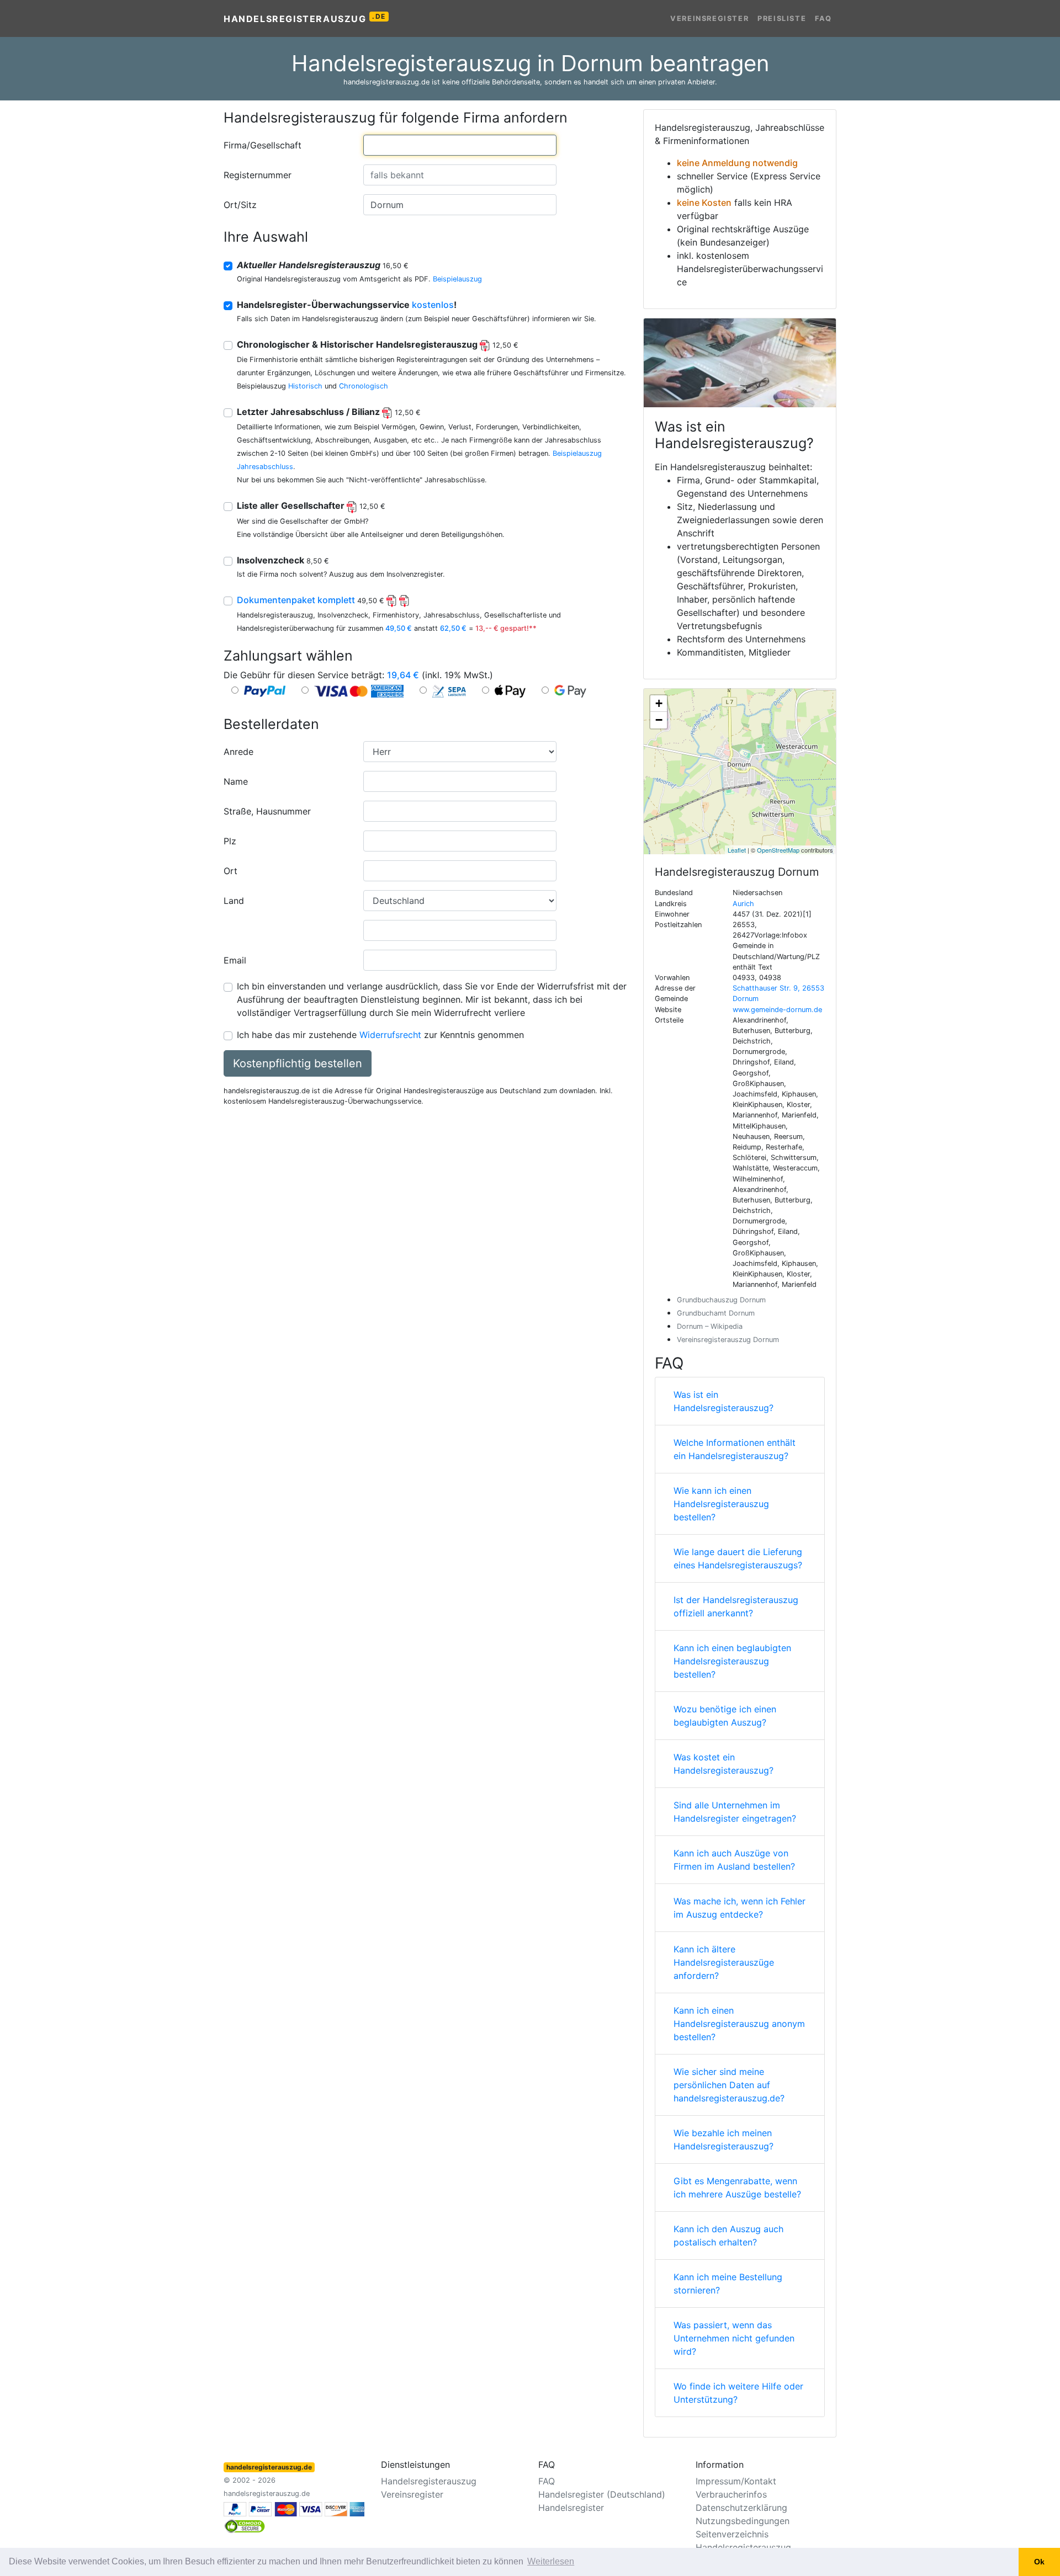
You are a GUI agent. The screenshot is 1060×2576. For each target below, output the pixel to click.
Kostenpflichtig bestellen (298, 1063)
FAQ (823, 18)
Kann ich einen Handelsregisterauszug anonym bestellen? (739, 2024)
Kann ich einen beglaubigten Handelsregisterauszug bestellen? (732, 1661)
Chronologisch (364, 386)
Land (234, 901)
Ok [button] (1039, 2562)
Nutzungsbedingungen (743, 2521)
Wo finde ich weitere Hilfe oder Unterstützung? (738, 2393)
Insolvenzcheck (283, 560)
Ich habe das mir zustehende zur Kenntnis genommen (380, 1035)
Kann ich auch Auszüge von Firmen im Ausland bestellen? (734, 1860)
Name (236, 781)
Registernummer (258, 175)
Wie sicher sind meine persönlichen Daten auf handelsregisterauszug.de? (729, 2085)
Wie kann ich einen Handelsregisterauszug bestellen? (721, 1504)
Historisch (305, 386)
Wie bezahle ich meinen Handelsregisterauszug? (724, 2139)
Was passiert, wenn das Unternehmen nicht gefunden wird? (734, 2338)
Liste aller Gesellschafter (311, 505)
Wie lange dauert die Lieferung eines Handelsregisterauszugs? (738, 1558)
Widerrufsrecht (390, 1035)
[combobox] (460, 145)
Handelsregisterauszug (305, 18)
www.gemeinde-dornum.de (777, 1010)
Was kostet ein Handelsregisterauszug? (724, 1764)
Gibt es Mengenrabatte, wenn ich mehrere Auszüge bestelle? (737, 2188)
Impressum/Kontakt (736, 2481)
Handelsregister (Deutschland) (602, 2494)
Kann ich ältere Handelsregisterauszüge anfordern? (724, 1962)
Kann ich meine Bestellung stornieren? (728, 2284)
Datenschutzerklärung (741, 2508)
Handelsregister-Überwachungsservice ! (347, 305)
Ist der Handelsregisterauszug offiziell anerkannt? (736, 1606)
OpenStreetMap (778, 850)
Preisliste (782, 18)
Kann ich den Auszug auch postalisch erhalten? (728, 2236)
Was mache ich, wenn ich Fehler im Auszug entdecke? (740, 1908)
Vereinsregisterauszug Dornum (728, 1340)
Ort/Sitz (240, 205)
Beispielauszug (457, 279)
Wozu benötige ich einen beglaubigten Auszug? (725, 1716)
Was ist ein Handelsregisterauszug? (724, 1401)
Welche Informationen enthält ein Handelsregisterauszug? (735, 1449)
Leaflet (737, 850)
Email (235, 960)
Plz (230, 841)
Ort (230, 871)
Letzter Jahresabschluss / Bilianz (329, 412)
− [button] (659, 720)
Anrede (239, 752)
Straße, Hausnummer (267, 811)
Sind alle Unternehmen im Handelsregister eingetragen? (735, 1812)
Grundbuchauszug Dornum (721, 1300)
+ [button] (659, 703)
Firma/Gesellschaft (263, 145)
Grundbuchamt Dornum (716, 1313)
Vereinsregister (709, 18)
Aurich (743, 904)
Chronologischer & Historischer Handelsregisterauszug (378, 344)
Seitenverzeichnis (732, 2534)
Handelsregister (571, 2508)
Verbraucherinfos (731, 2494)
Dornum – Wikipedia (710, 1326)
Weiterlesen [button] (551, 2561)
